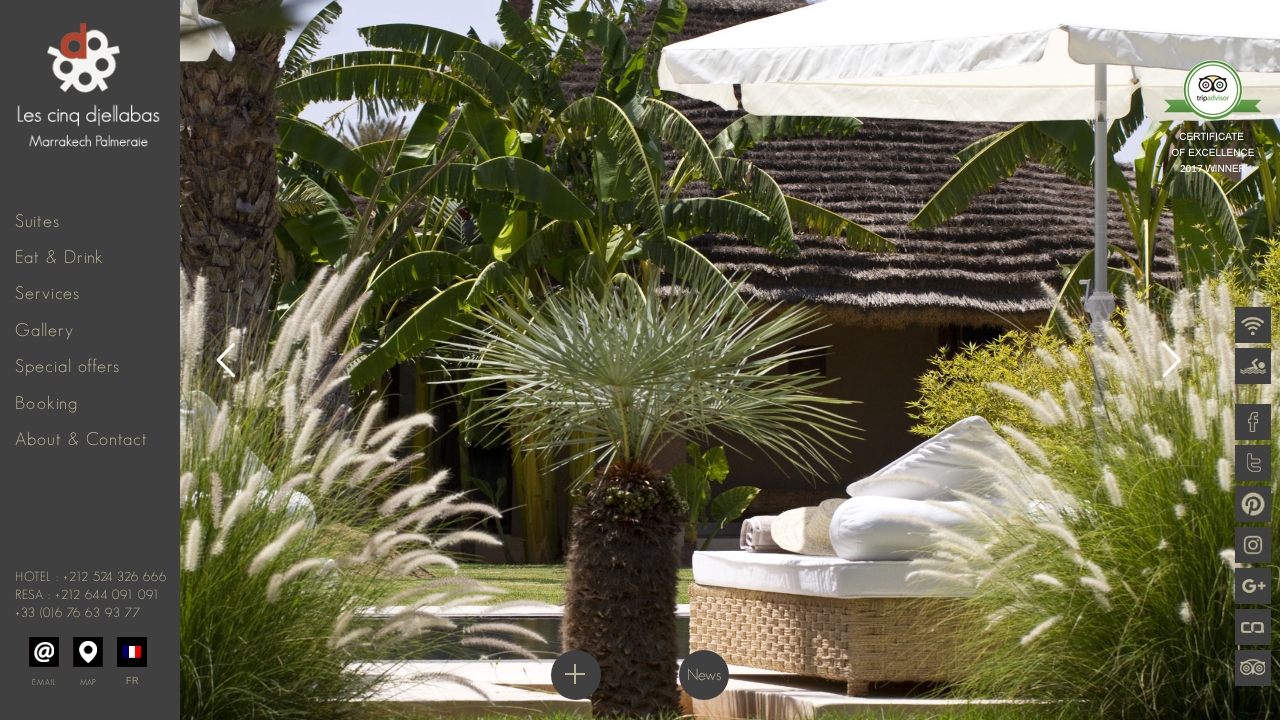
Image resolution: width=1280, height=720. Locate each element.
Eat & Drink (59, 257)
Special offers (67, 366)
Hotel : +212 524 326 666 (91, 576)
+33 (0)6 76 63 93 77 (78, 612)
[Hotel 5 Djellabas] (90, 75)
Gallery (44, 330)
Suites (37, 221)
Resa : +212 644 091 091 (87, 594)
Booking (46, 403)
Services (47, 293)
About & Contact (81, 439)
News (704, 674)
